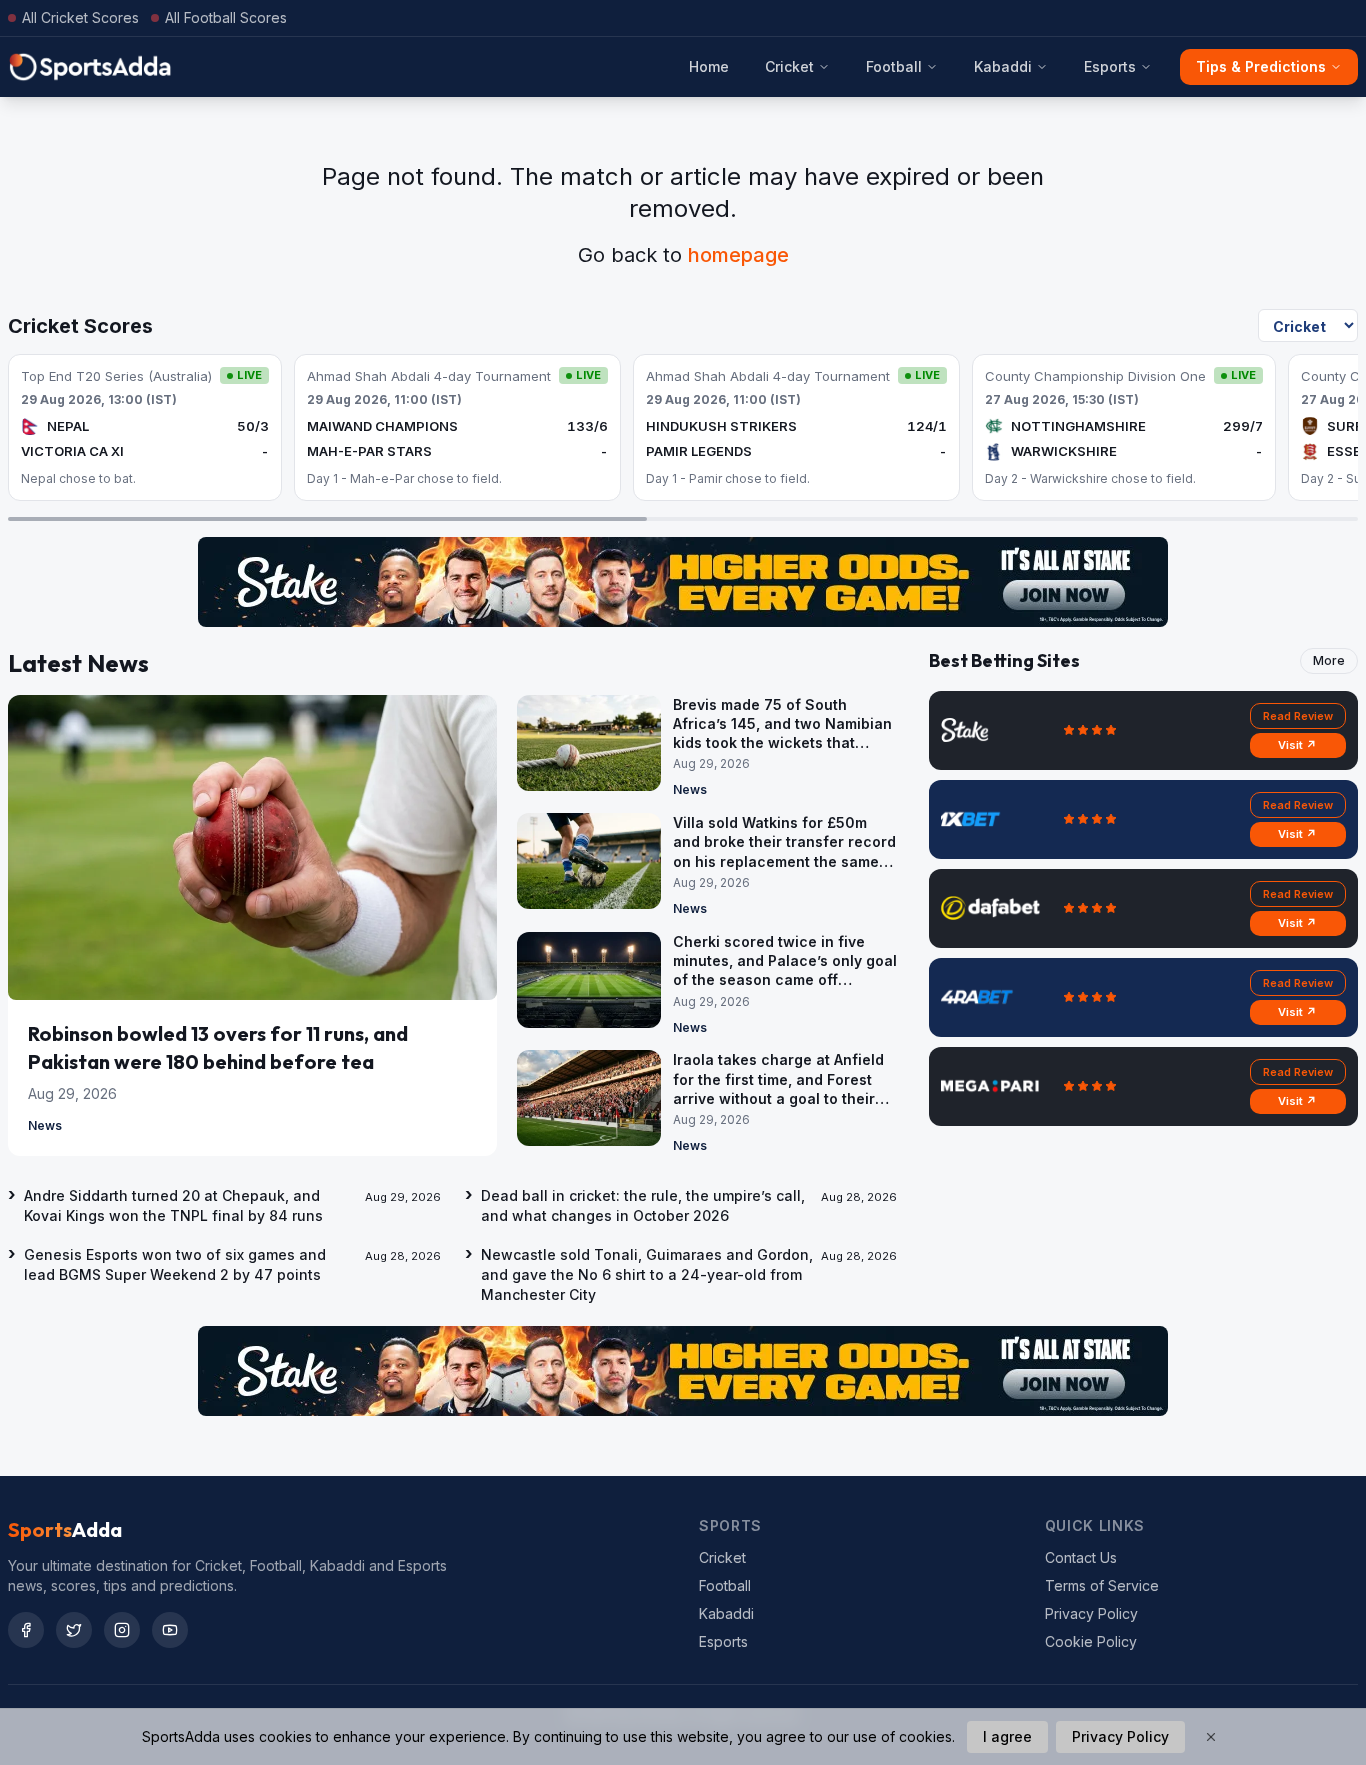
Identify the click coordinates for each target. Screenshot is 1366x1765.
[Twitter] (74, 1630)
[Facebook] (26, 1630)
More (1329, 660)
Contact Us (1081, 1557)
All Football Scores (226, 17)
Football (894, 66)
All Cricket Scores (80, 17)
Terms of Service (1102, 1585)
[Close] (1211, 1737)
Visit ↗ (1297, 745)
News (45, 1125)
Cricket (789, 66)
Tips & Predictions (1261, 66)
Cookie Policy (1091, 1641)
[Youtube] (170, 1630)
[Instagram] (122, 1630)
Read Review (1298, 716)
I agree (1007, 1736)
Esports (1110, 66)
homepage (738, 255)
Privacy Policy (1091, 1613)
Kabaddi (1003, 66)
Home (709, 66)
